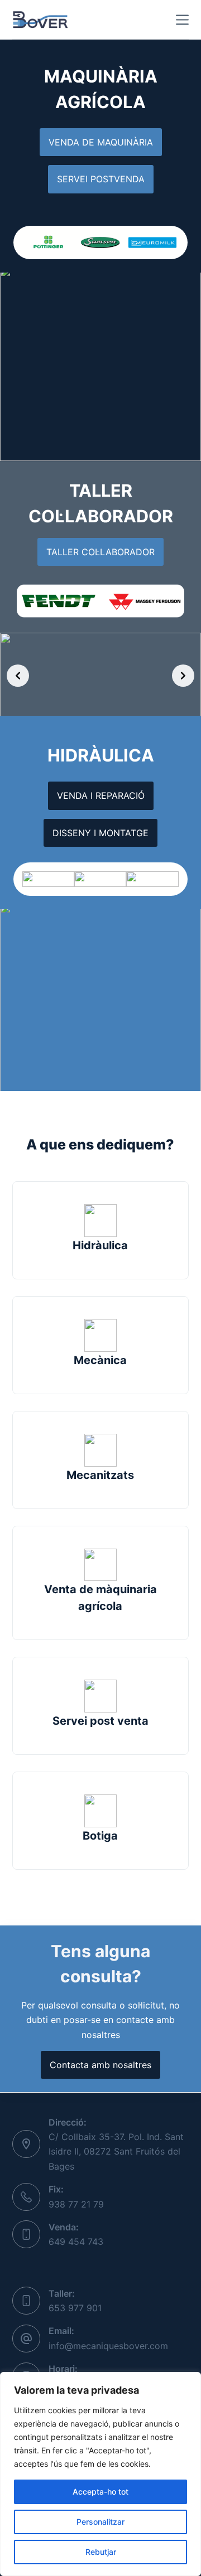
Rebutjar (101, 2552)
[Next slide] (183, 676)
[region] (100, 2474)
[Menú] (182, 20)
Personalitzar (100, 2522)
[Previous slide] (18, 676)
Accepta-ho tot (100, 2492)
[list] (100, 242)
